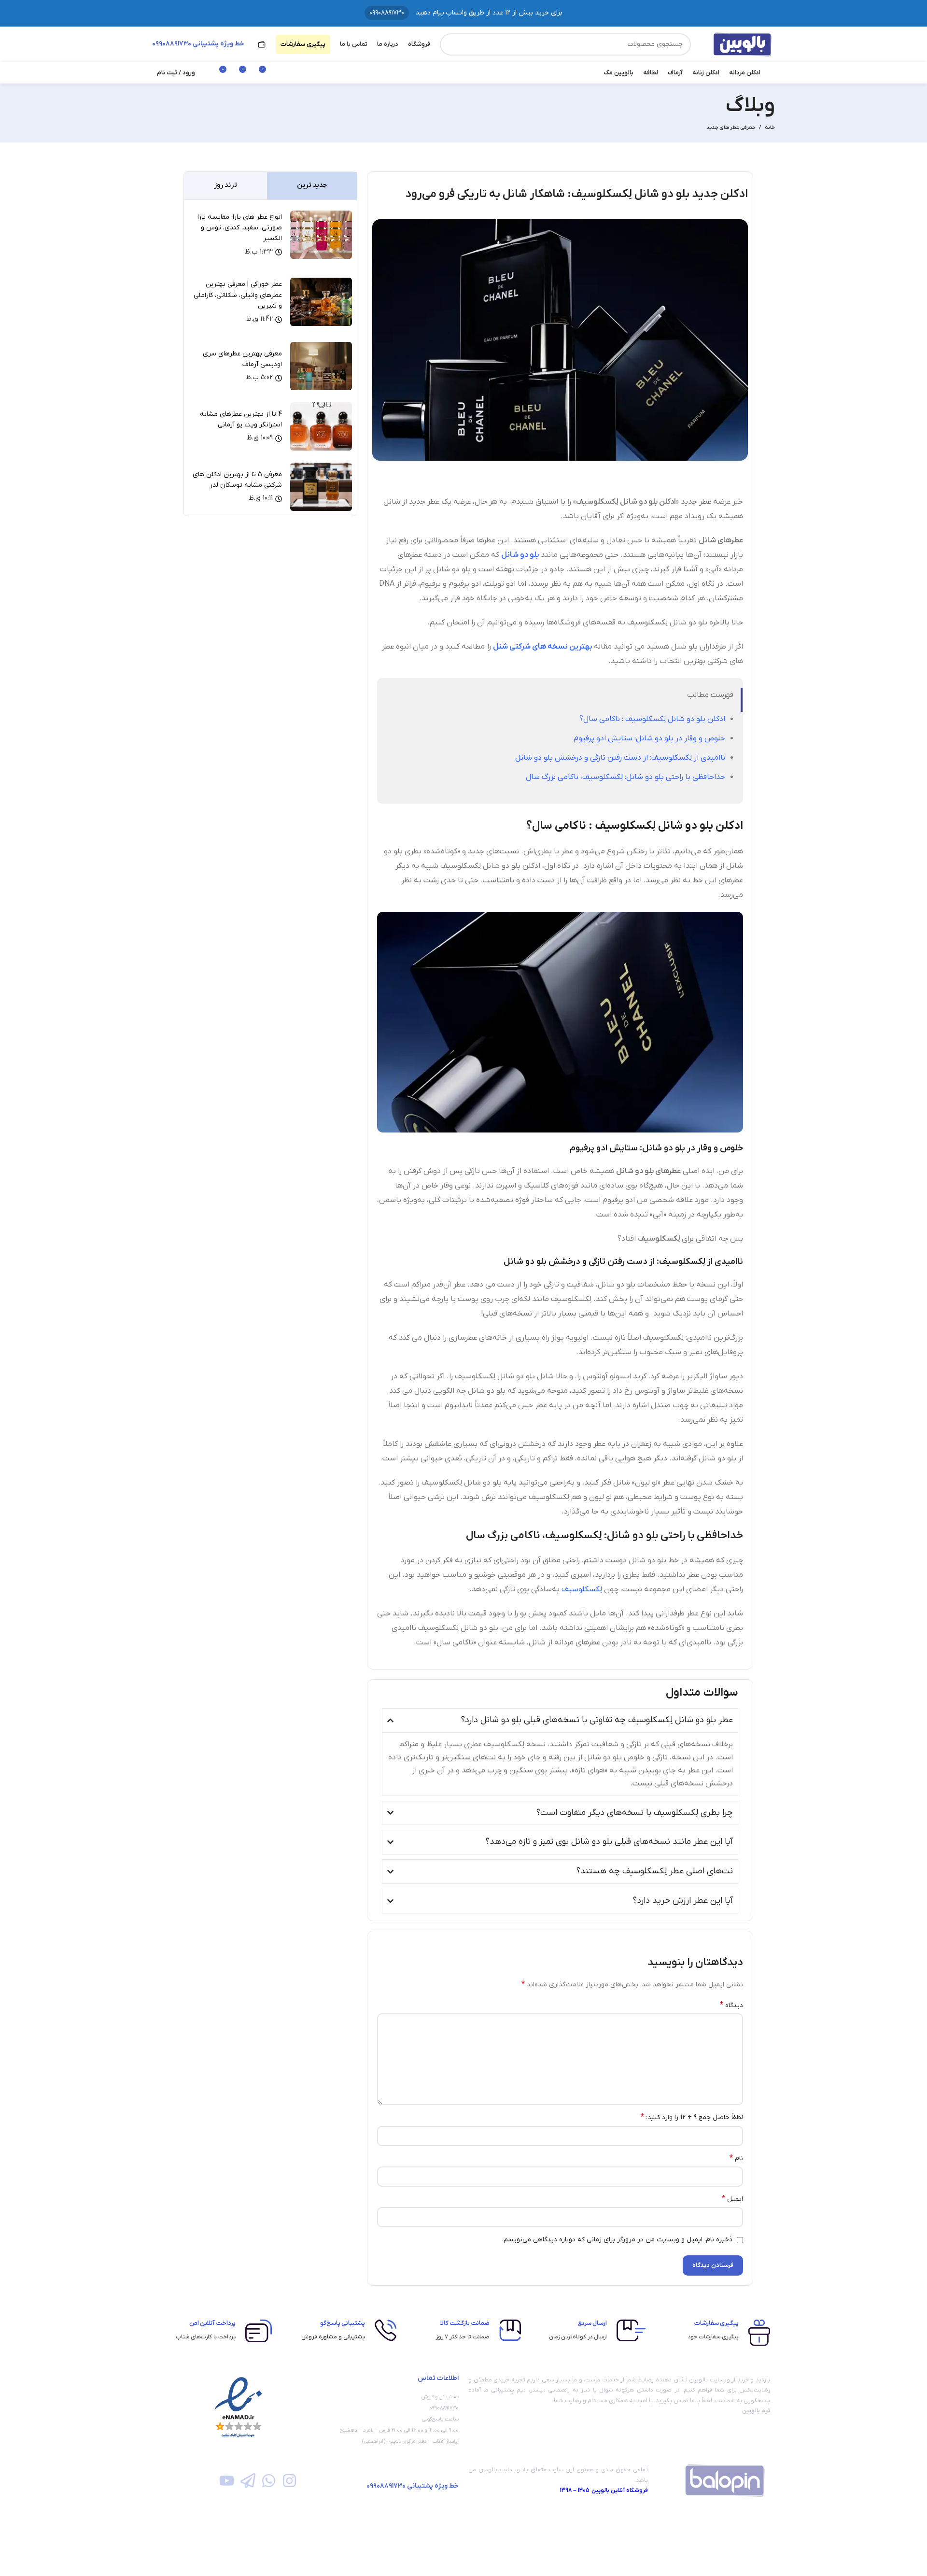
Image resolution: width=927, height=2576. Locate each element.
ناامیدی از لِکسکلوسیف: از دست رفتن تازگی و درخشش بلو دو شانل (620, 758)
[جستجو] (451, 44)
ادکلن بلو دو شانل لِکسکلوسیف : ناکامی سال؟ (652, 719)
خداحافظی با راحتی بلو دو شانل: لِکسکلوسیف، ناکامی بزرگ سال (625, 777)
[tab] (312, 186)
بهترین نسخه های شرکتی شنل (542, 647)
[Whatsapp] (269, 2481)
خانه (770, 127)
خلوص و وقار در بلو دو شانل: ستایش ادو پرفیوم (649, 738)
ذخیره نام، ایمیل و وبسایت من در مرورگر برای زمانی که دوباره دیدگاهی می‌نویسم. (617, 2240)
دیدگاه (731, 2005)
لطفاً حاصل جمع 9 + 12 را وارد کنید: (692, 2117)
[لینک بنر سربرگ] (463, 13)
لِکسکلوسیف (583, 1589)
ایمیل (732, 2199)
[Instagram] (289, 2481)
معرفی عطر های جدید (731, 127)
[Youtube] (227, 2481)
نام (736, 2158)
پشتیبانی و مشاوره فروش (333, 2337)
